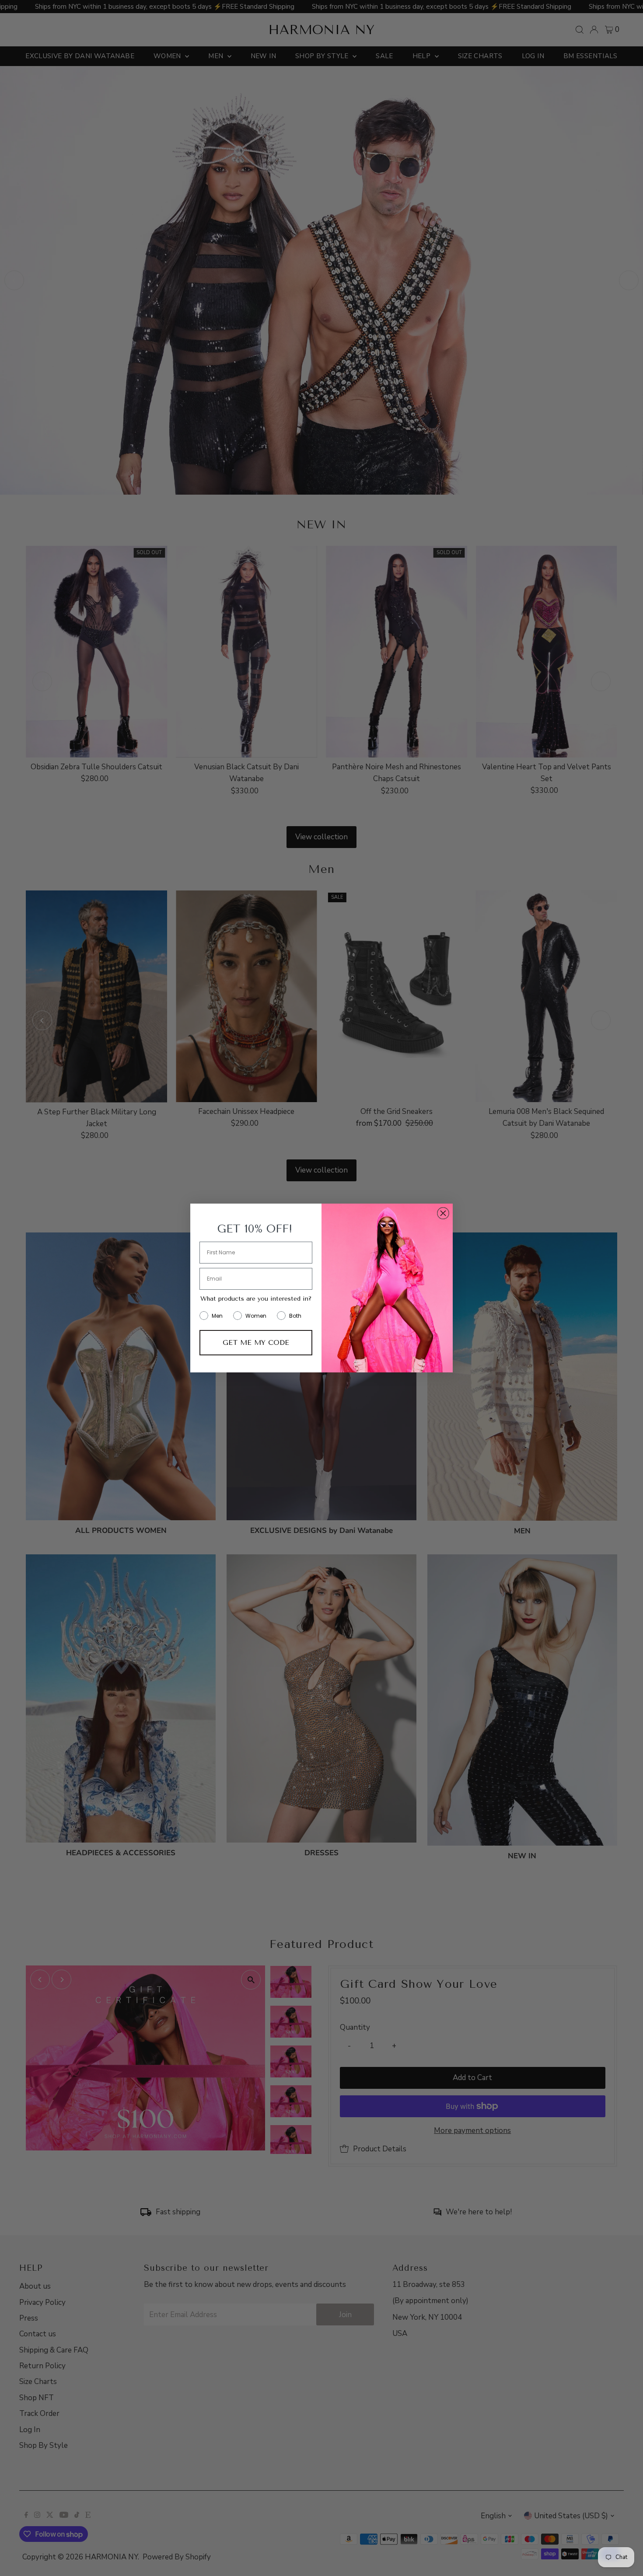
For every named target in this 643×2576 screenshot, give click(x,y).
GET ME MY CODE (256, 1342)
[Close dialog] (443, 1213)
